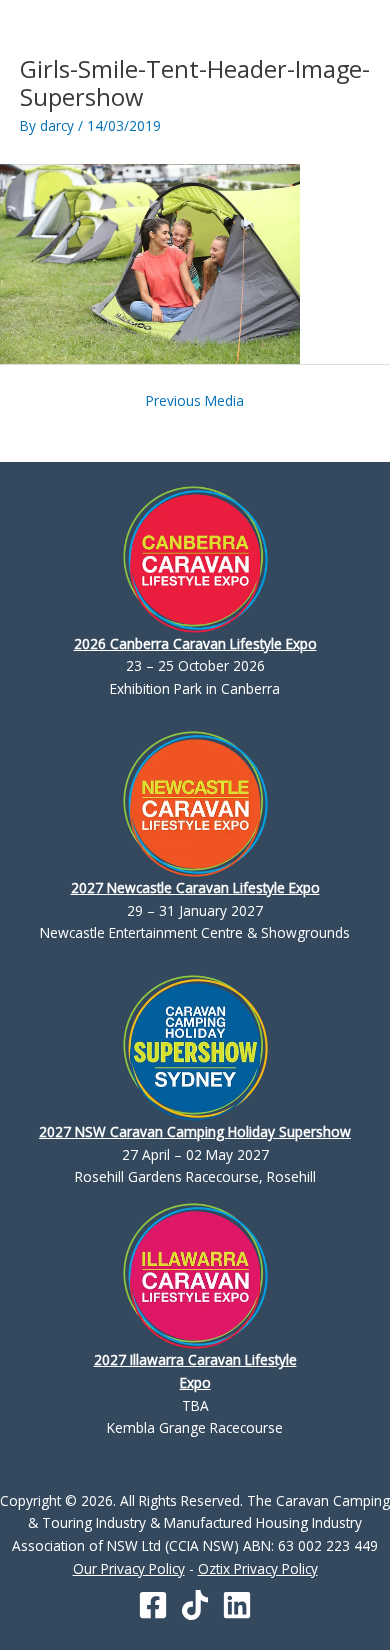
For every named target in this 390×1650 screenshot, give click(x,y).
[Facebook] (153, 1605)
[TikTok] (195, 1605)
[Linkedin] (237, 1605)
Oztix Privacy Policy (258, 1568)
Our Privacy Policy (129, 1568)
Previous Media (195, 400)
